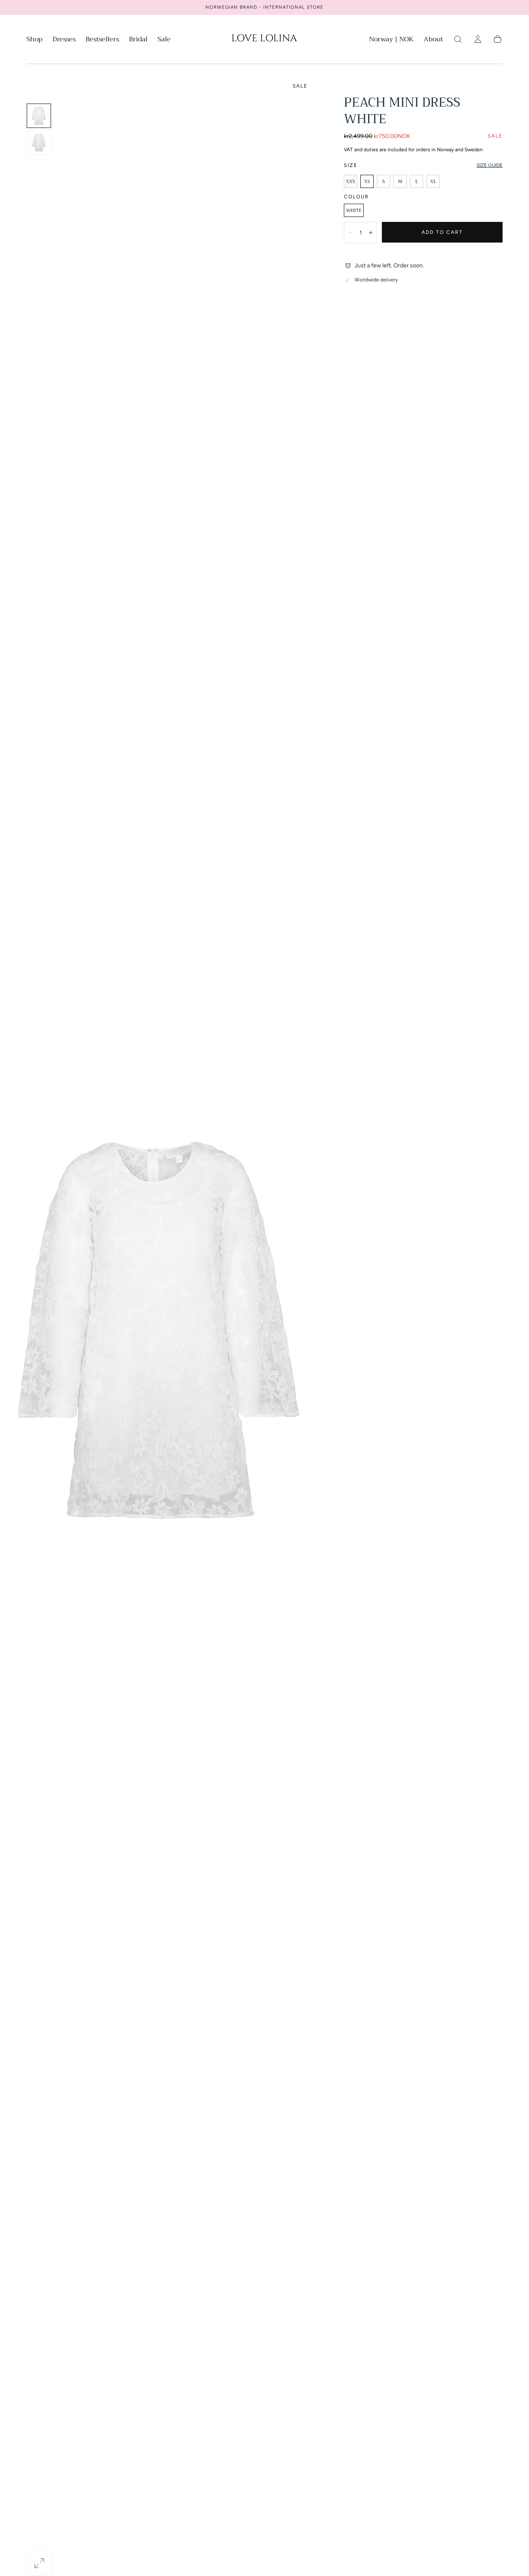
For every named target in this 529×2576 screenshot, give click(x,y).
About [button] (433, 40)
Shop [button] (35, 40)
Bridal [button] (138, 40)
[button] (391, 41)
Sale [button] (164, 40)
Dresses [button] (64, 40)
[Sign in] (478, 39)
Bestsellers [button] (102, 40)
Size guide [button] (490, 165)
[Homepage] (264, 39)
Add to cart (442, 232)
